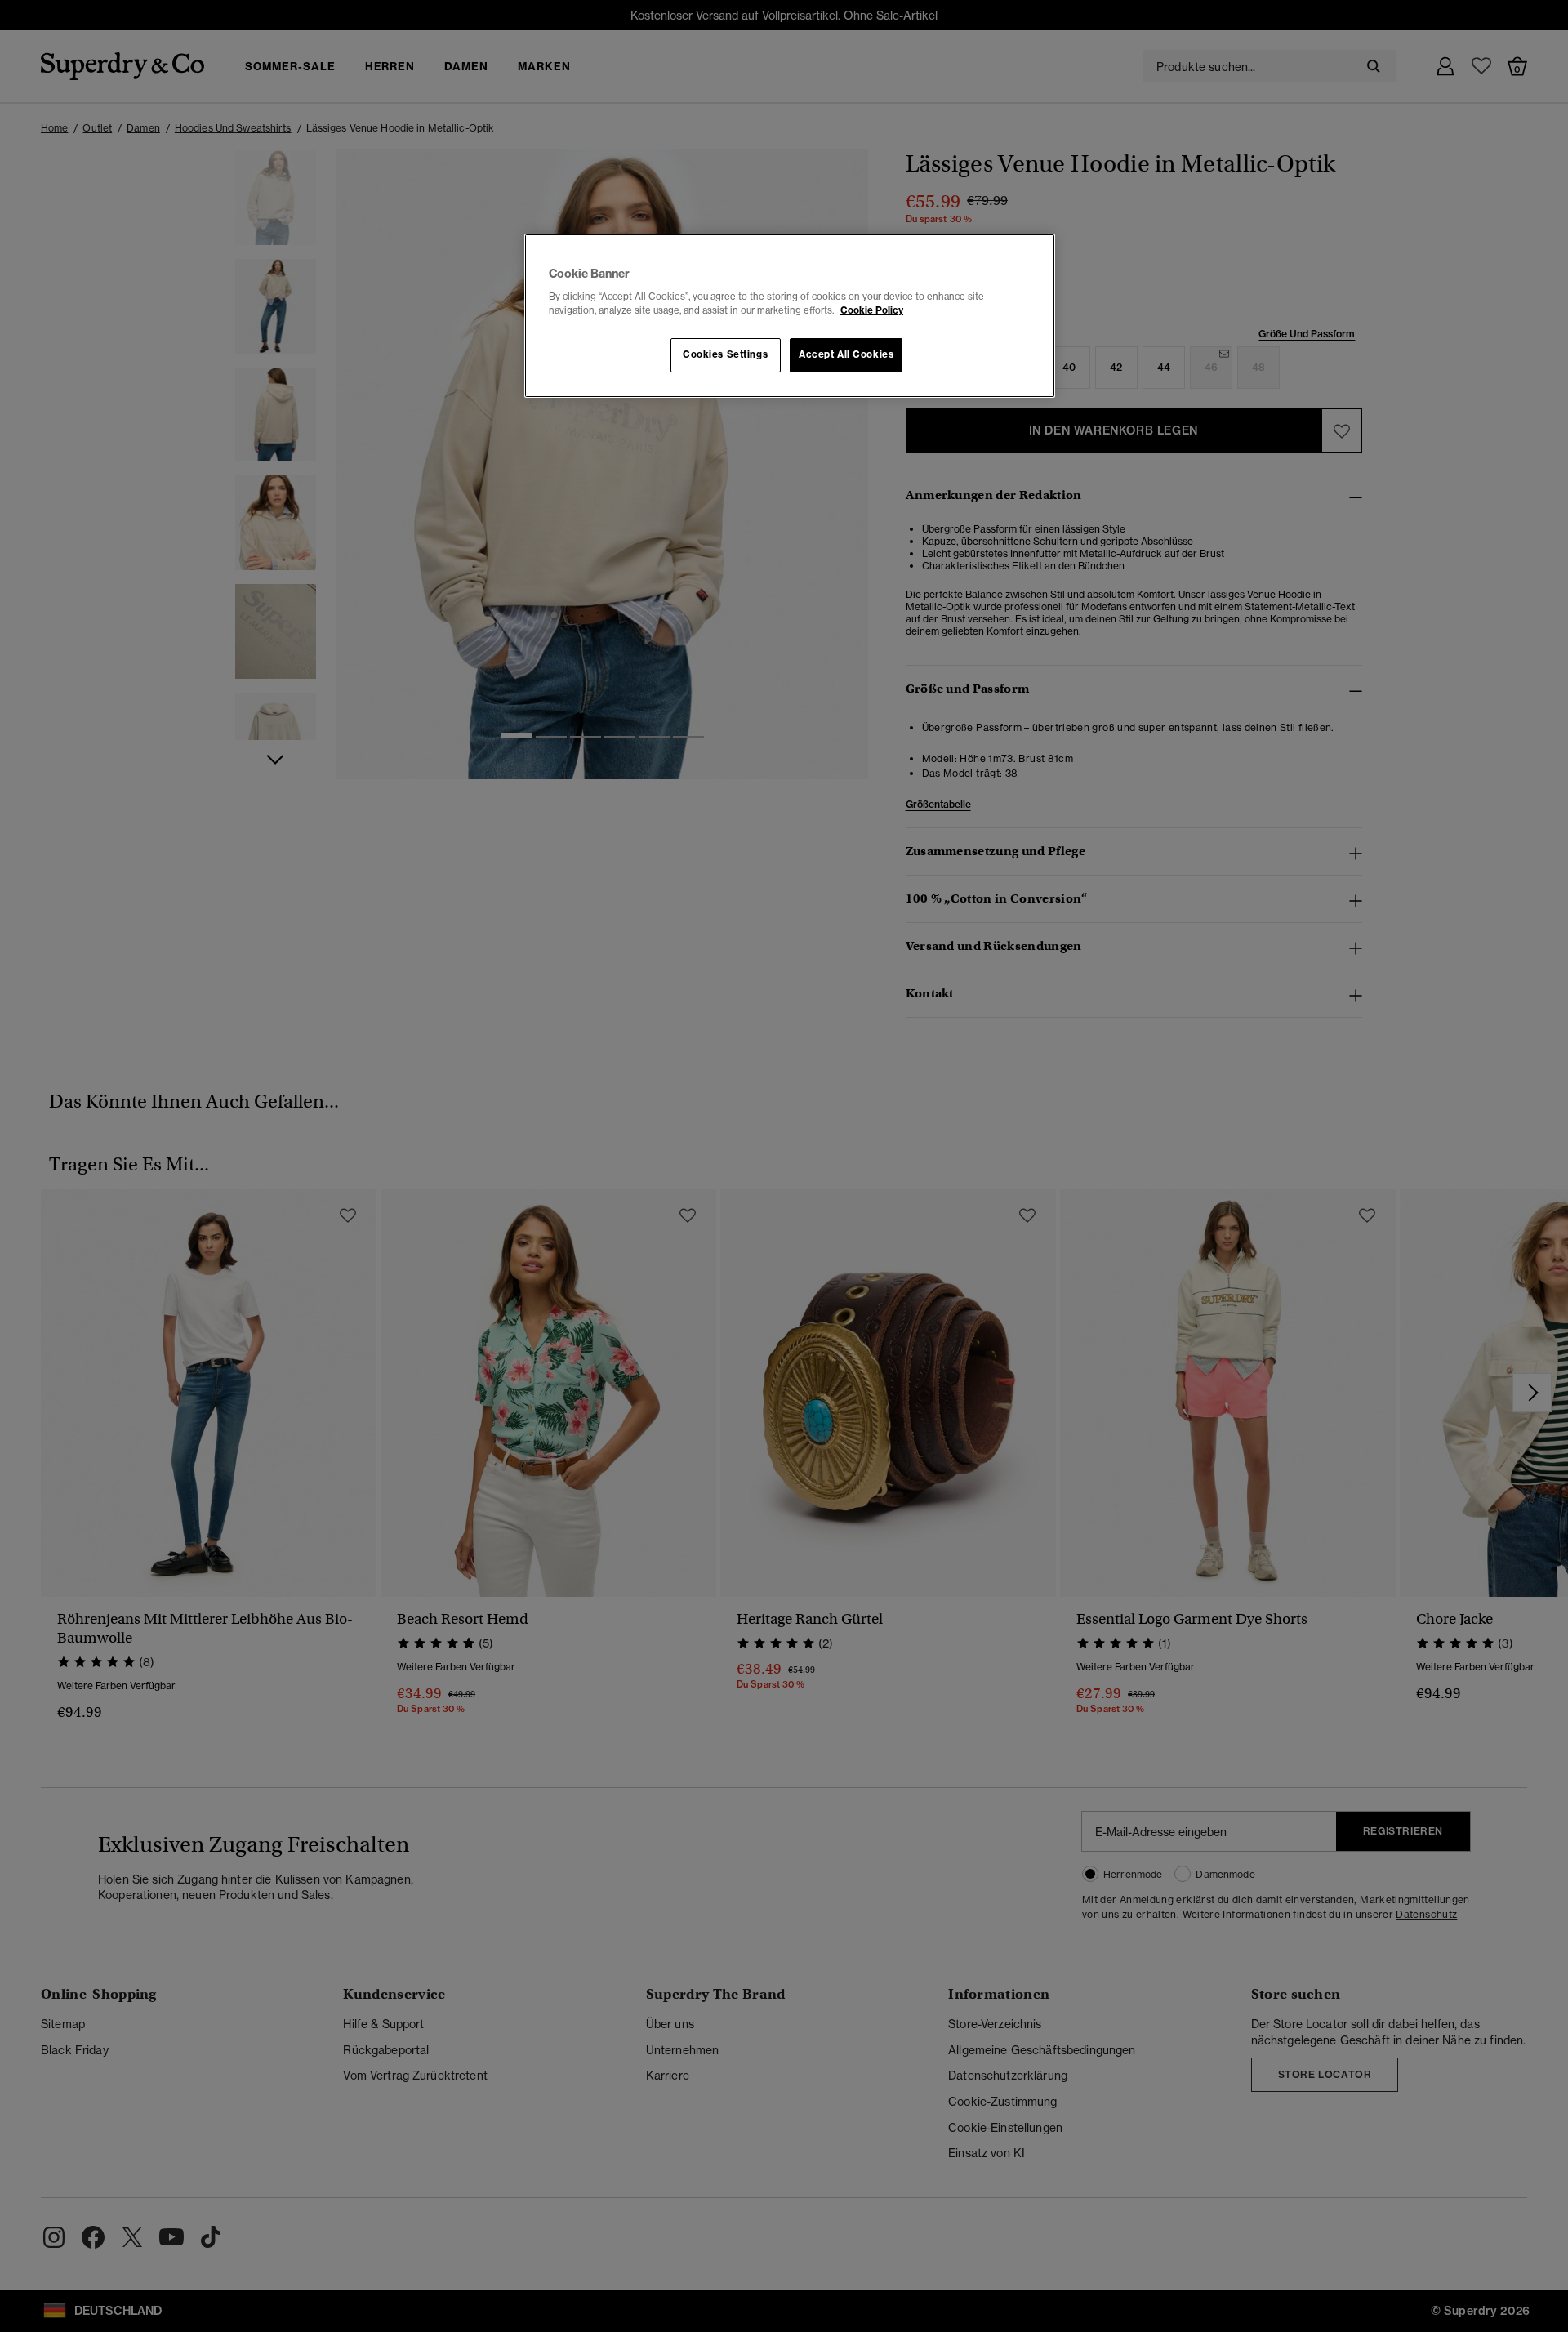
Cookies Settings (725, 354)
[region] (790, 316)
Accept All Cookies (846, 354)
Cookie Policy (872, 310)
